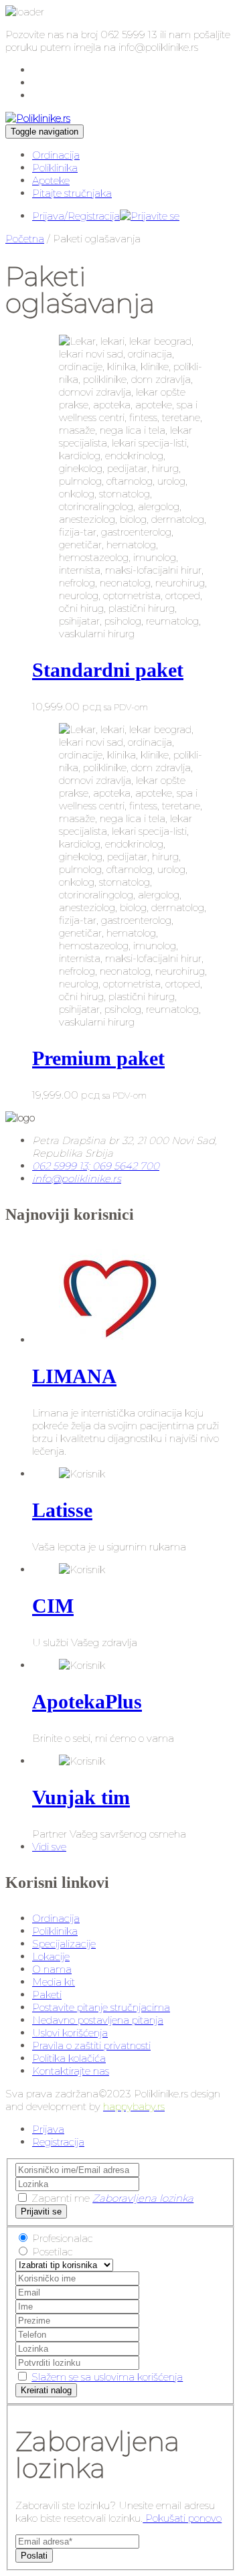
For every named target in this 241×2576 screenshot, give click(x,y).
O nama (52, 1969)
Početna (25, 239)
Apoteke (51, 180)
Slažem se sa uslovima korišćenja (107, 2377)
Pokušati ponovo (182, 2518)
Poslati (34, 2556)
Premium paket (98, 1058)
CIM (53, 1606)
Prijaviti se (41, 2211)
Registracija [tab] (58, 2142)
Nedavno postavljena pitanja (98, 2020)
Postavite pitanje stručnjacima (101, 2007)
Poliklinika (55, 168)
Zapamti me (61, 2198)
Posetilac (53, 2252)
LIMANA (74, 1376)
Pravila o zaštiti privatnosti (91, 2045)
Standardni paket (108, 670)
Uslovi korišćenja (70, 2033)
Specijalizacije (64, 1944)
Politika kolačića (69, 2058)
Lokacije (51, 1956)
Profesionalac (63, 2238)
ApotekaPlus (87, 1701)
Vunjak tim (81, 1797)
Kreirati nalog (46, 2390)
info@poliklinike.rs (77, 1179)
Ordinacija (56, 155)
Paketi (47, 1995)
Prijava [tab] (48, 2129)
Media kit (54, 1982)
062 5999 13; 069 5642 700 (96, 1166)
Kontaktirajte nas (71, 2071)
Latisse (62, 1510)
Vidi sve (49, 1847)
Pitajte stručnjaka (72, 193)
